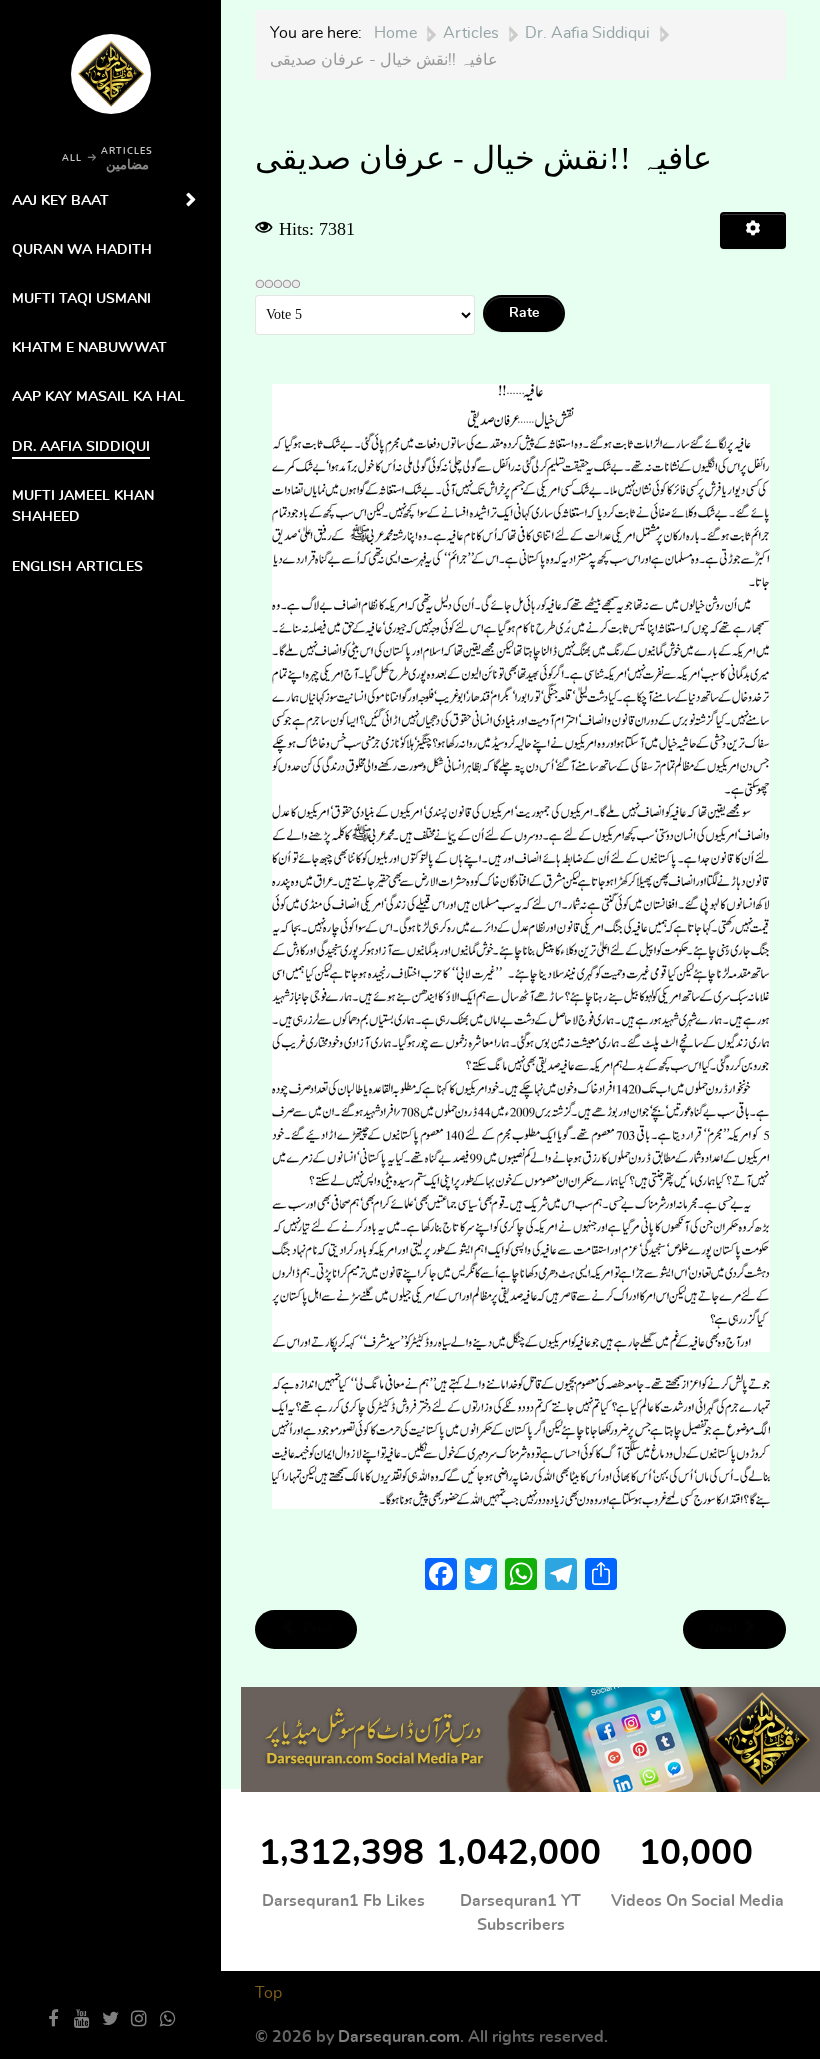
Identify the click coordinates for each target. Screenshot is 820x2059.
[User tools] (753, 231)
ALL (72, 158)
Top (268, 1993)
